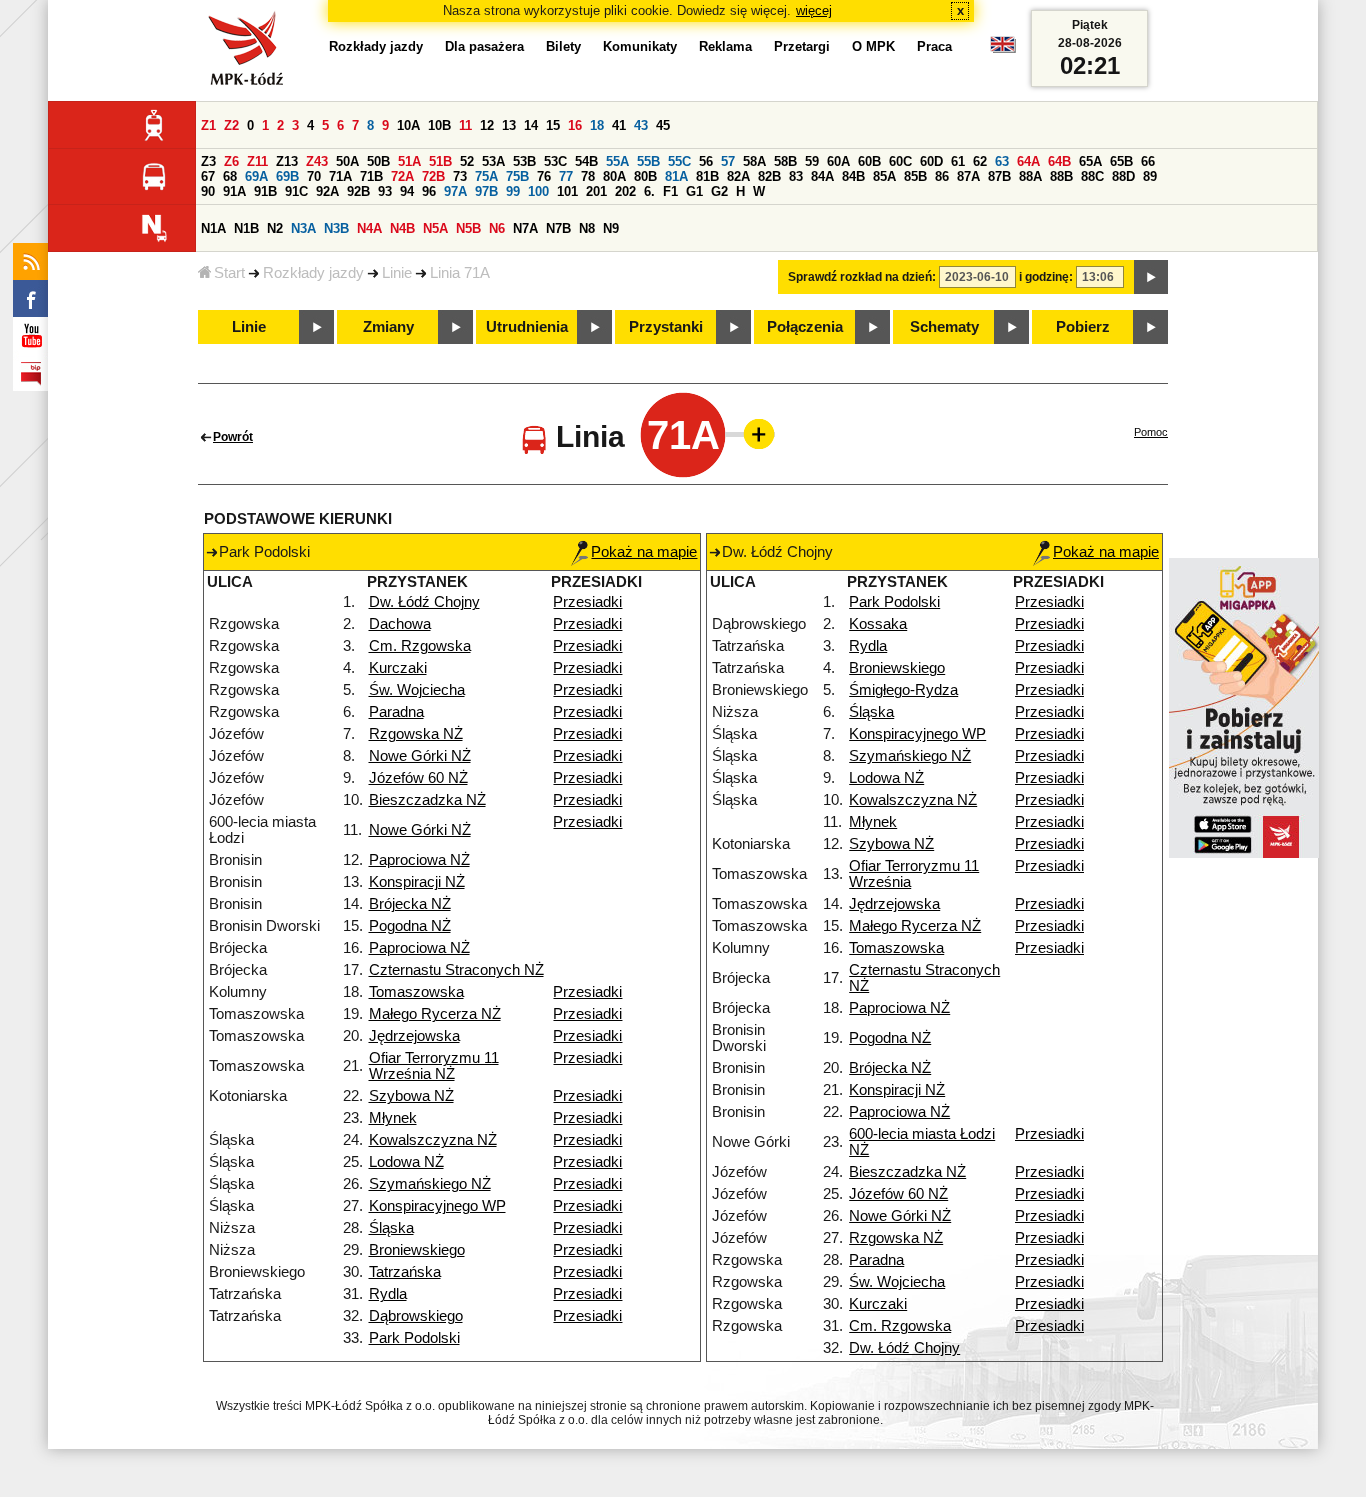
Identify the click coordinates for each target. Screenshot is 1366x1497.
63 (1002, 161)
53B (524, 161)
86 (942, 176)
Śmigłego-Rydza (903, 690)
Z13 (287, 161)
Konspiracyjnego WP (437, 1206)
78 (588, 176)
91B (265, 191)
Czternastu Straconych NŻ (456, 970)
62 (980, 161)
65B (1121, 161)
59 (812, 161)
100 (538, 191)
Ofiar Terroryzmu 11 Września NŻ (434, 1066)
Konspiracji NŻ (417, 882)
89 (1150, 176)
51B (440, 161)
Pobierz (1083, 327)
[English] (1003, 49)
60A (838, 161)
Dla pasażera (484, 46)
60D (931, 161)
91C (296, 191)
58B (785, 161)
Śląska (391, 1228)
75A (486, 176)
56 (706, 161)
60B (869, 161)
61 (958, 161)
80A (614, 176)
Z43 (317, 161)
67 (208, 176)
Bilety (563, 46)
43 (641, 125)
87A (968, 176)
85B (915, 176)
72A (402, 176)
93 (385, 191)
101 (567, 191)
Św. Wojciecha (417, 690)
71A (340, 176)
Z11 (257, 161)
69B (287, 176)
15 (553, 125)
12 (487, 125)
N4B (402, 228)
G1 (694, 191)
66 (1148, 161)
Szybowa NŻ (411, 1096)
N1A (213, 228)
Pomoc (1151, 432)
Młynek (393, 1118)
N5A (435, 228)
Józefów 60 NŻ (418, 778)
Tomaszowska (416, 992)
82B (769, 176)
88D (1123, 176)
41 (619, 125)
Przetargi (802, 46)
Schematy (944, 327)
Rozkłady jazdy (313, 273)
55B (648, 161)
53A (493, 161)
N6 (497, 228)
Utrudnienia (527, 327)
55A (617, 161)
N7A (525, 228)
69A (256, 176)
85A (884, 176)
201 (596, 191)
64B (1059, 161)
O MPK (873, 46)
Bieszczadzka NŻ (427, 800)
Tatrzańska (405, 1272)
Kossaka (878, 624)
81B (707, 176)
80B (645, 176)
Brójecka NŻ (410, 904)
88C (1092, 176)
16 (575, 125)
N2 (275, 228)
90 (208, 191)
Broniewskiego (417, 1250)
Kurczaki (398, 668)
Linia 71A (460, 273)
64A (1028, 161)
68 (230, 176)
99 (513, 191)
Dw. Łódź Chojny (424, 602)
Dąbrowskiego (416, 1316)
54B (586, 161)
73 (460, 176)
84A (822, 176)
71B (371, 176)
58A (754, 161)
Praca (934, 46)
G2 (719, 191)
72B (433, 176)
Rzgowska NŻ (416, 734)
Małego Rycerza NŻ (435, 1014)
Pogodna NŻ (410, 926)
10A (408, 125)
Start (229, 273)
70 (314, 176)
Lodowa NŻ (406, 1162)
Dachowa (400, 624)
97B (486, 191)
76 (544, 176)
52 (467, 161)
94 (407, 191)
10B (439, 125)
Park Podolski (414, 1338)
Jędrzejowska (414, 1036)
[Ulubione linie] (753, 434)
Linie (397, 273)
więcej (814, 10)
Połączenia (805, 327)
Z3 (208, 161)
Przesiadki (587, 602)
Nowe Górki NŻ (420, 756)
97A (455, 191)
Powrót (233, 437)
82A (738, 176)
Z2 (231, 125)
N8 (587, 228)
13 (509, 125)
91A (234, 191)
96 (429, 191)
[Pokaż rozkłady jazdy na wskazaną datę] (1151, 277)
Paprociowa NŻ (419, 860)
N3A (303, 228)
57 (728, 161)
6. (649, 191)
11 (465, 125)
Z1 (208, 125)
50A (347, 161)
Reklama (725, 46)
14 (531, 125)
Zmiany (388, 327)
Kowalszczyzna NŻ (433, 1140)
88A (1030, 176)
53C (555, 161)
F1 (670, 191)
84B (853, 176)
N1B (246, 228)
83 (796, 176)
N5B (468, 228)
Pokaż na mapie (644, 552)
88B (1061, 176)
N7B (558, 228)
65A (1090, 161)
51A (409, 161)
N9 (611, 228)
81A (676, 176)
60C (900, 161)
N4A (369, 228)
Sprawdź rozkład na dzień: (862, 277)
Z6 (231, 161)
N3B (336, 228)
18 (597, 125)
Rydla (388, 1294)
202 (625, 191)
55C (679, 161)
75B (517, 176)
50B (378, 161)
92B (358, 191)
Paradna (396, 712)
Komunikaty (640, 46)
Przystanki (666, 327)
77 (566, 176)
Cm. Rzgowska (420, 646)
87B (999, 176)
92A (327, 191)
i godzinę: (1046, 277)
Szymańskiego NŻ (430, 1184)
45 (663, 125)
